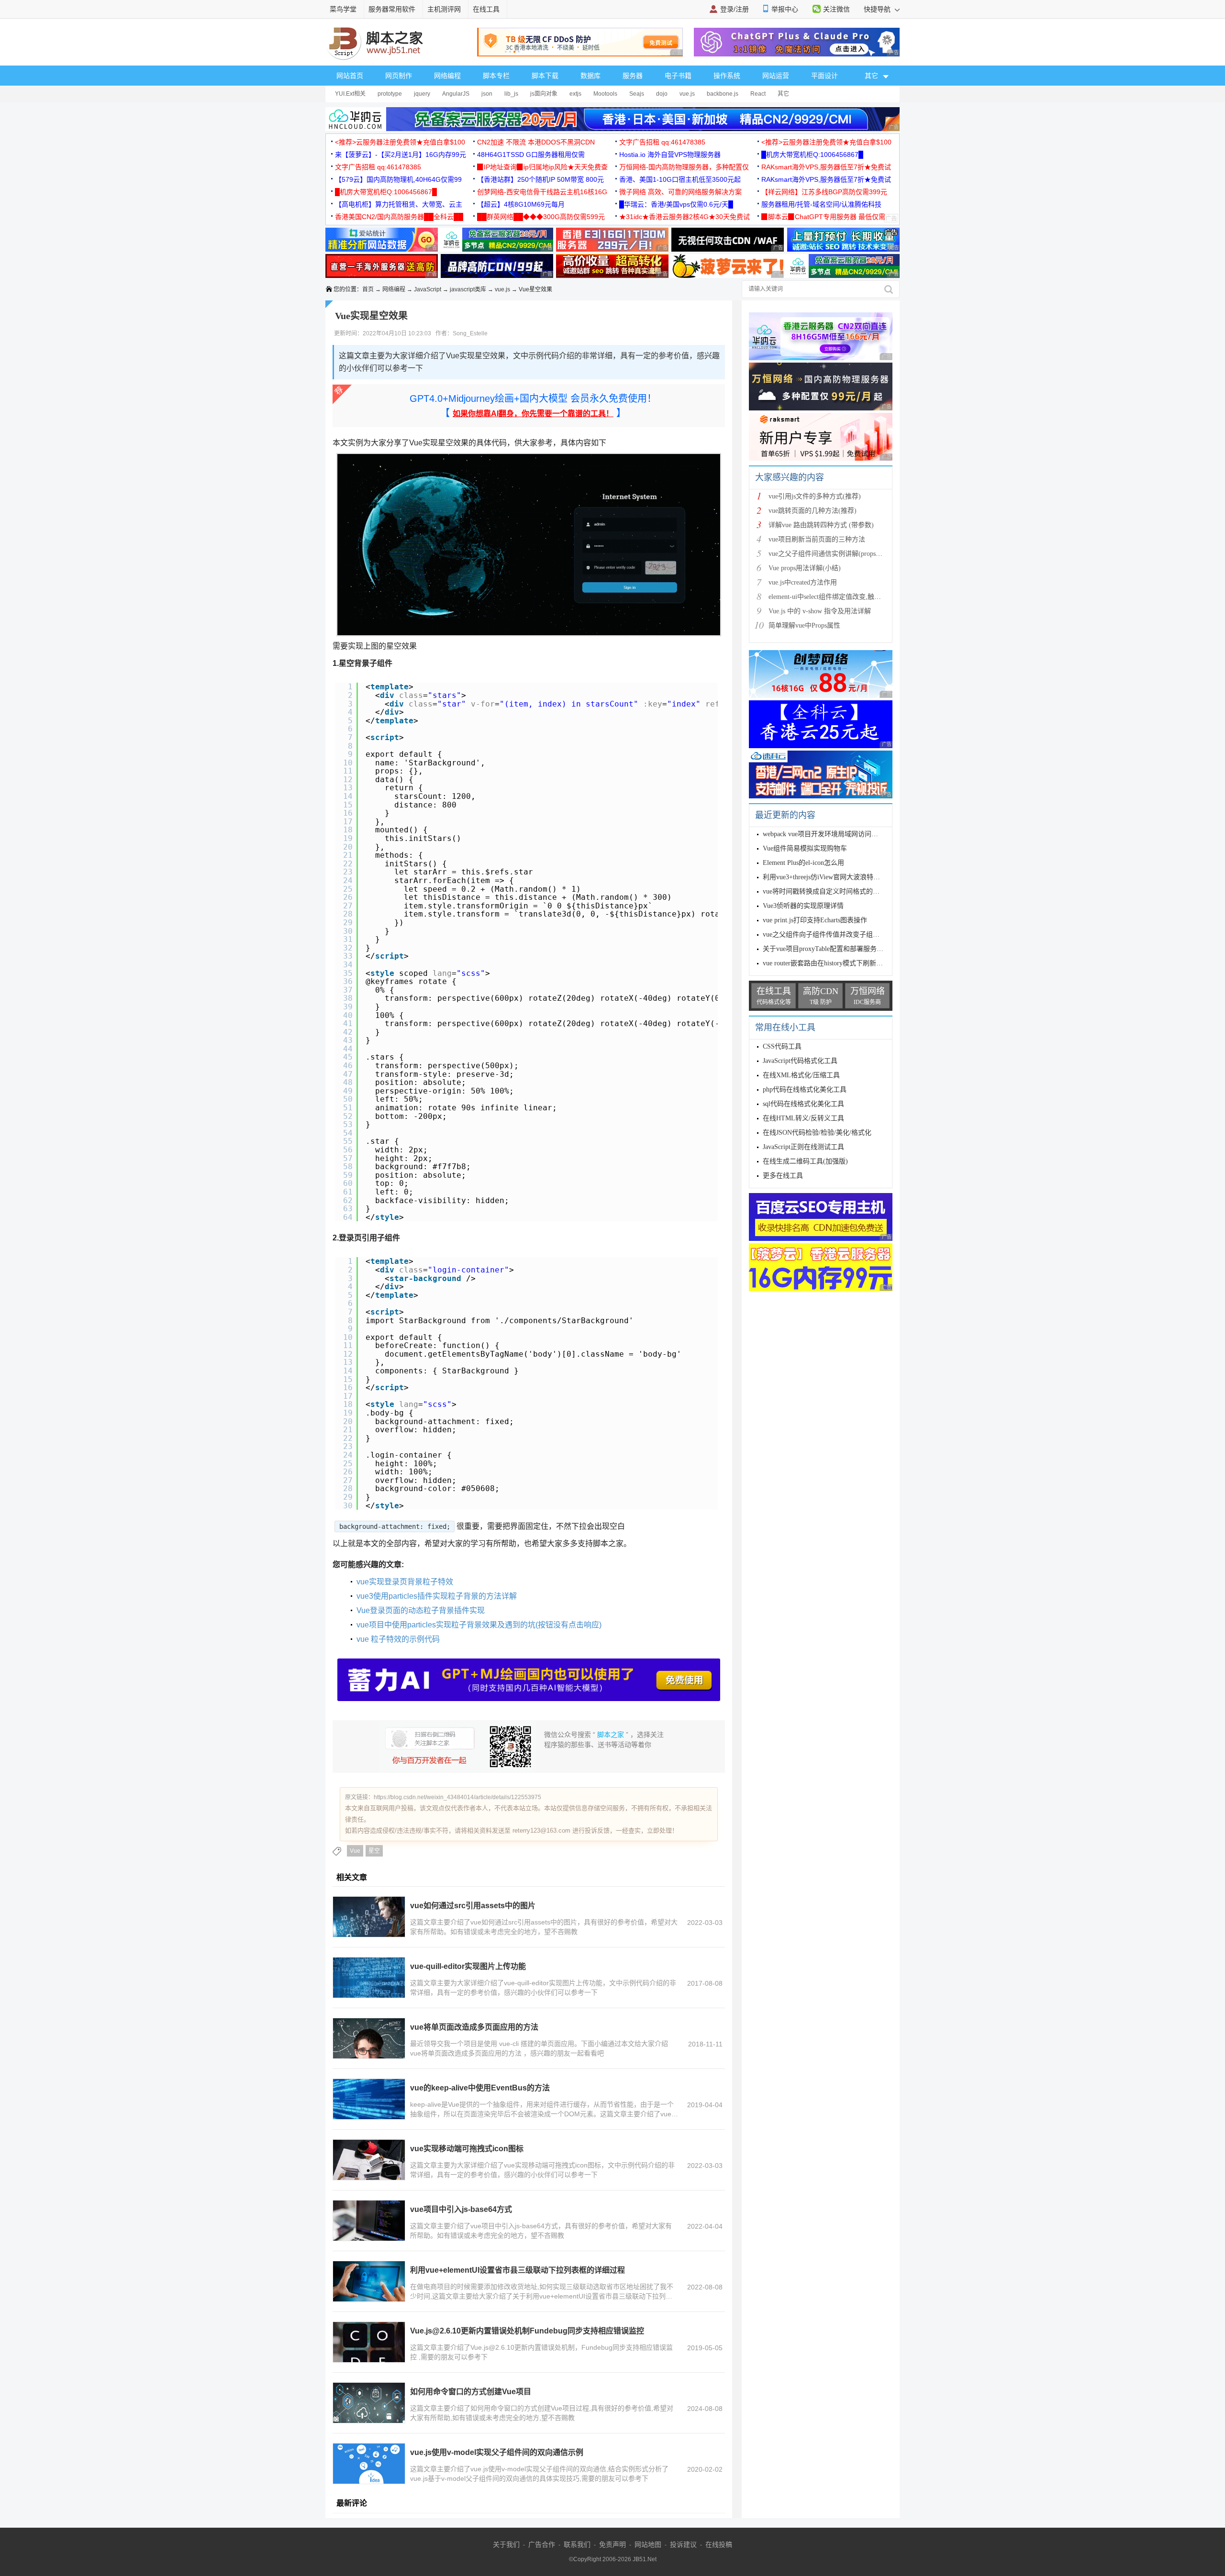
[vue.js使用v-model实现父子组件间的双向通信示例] (369, 2464)
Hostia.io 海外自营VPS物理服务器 (670, 155)
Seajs (637, 94)
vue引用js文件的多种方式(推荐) (815, 496)
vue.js (687, 94)
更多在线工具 (783, 1176)
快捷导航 (878, 9)
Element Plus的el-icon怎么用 (803, 863)
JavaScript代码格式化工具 (800, 1061)
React (758, 94)
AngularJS (456, 94)
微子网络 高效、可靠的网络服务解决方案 (680, 192)
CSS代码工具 (782, 1046)
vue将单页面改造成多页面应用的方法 (474, 2027)
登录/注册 (735, 9)
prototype (390, 94)
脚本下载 (545, 76)
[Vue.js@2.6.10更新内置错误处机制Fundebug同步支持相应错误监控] (369, 2342)
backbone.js (723, 94)
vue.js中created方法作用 (803, 582)
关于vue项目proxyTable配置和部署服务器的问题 (833, 949)
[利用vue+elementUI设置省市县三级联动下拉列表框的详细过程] (369, 2281)
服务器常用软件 (392, 9)
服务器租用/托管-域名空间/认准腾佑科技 (821, 204)
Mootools (605, 94)
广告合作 (542, 2544)
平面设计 (824, 76)
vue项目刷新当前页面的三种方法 (817, 539)
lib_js (511, 94)
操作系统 (727, 76)
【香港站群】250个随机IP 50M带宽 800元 (540, 179)
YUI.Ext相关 (350, 94)
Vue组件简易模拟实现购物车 (805, 848)
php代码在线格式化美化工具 (805, 1089)
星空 (374, 1851)
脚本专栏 (496, 76)
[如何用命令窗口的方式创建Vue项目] (369, 2403)
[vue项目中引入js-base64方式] (369, 2221)
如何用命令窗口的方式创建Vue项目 (471, 2392)
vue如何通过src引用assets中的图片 (473, 1906)
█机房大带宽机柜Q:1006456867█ (812, 155)
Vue (355, 1851)
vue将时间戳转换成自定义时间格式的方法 (824, 891)
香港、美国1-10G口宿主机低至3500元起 (680, 179)
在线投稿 (719, 2544)
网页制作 (399, 76)
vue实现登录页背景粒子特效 (405, 1582)
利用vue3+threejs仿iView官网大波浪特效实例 (828, 877)
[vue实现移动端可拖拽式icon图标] (369, 2160)
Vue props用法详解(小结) (805, 568)
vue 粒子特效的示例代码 (398, 1639)
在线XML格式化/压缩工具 (801, 1075)
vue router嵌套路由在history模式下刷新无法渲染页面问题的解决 (856, 963)
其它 (783, 94)
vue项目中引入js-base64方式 (461, 2209)
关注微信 (836, 9)
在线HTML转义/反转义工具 (803, 1118)
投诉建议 (683, 2544)
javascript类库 (468, 289)
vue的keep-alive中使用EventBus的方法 (480, 2088)
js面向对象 (544, 94)
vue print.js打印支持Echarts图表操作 (815, 920)
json (487, 94)
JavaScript (428, 289)
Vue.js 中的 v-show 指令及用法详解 (820, 611)
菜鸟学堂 (343, 9)
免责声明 (612, 2544)
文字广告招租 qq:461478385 (662, 142)
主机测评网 (444, 9)
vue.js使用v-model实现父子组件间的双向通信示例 (497, 2452)
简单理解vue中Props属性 (804, 625)
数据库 (590, 76)
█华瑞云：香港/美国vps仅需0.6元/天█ (676, 204)
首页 (368, 289)
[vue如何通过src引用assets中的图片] (369, 1917)
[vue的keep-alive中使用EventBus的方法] (369, 2099)
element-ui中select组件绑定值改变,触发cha (829, 597)
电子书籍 (678, 76)
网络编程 (447, 76)
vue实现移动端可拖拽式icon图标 (467, 2149)
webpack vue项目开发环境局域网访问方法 (824, 834)
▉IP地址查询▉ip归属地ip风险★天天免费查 (542, 167)
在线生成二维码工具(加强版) (805, 1161)
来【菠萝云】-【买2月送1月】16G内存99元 (401, 155)
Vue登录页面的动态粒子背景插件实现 (421, 1610)
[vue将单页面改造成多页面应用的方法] (369, 2038)
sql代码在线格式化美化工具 (803, 1104)
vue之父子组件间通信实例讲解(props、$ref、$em (840, 554)
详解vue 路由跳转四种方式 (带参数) (821, 525)
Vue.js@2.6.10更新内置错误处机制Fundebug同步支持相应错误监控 (527, 2331)
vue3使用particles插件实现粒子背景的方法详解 (437, 1596)
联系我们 (577, 2544)
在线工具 (486, 9)
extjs (575, 94)
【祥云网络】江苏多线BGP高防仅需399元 (824, 192)
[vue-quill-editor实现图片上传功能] (369, 1978)
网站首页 (350, 76)
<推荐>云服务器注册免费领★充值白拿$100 (400, 142)
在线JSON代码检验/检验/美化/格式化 (817, 1133)
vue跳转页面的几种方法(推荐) (813, 511)
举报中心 (785, 9)
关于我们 (506, 2544)
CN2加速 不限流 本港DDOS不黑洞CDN (536, 142)
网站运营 (776, 76)
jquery (422, 94)
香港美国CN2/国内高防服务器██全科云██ (399, 217)
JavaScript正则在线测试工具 (803, 1147)
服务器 (633, 76)
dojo (662, 94)
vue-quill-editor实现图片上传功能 (468, 1966)
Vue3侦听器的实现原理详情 (803, 906)
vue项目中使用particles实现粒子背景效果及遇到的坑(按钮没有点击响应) (479, 1625)
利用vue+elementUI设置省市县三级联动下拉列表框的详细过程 (518, 2270)
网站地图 (648, 2544)
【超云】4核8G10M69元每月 (521, 204)
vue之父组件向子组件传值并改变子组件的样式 (831, 934)
